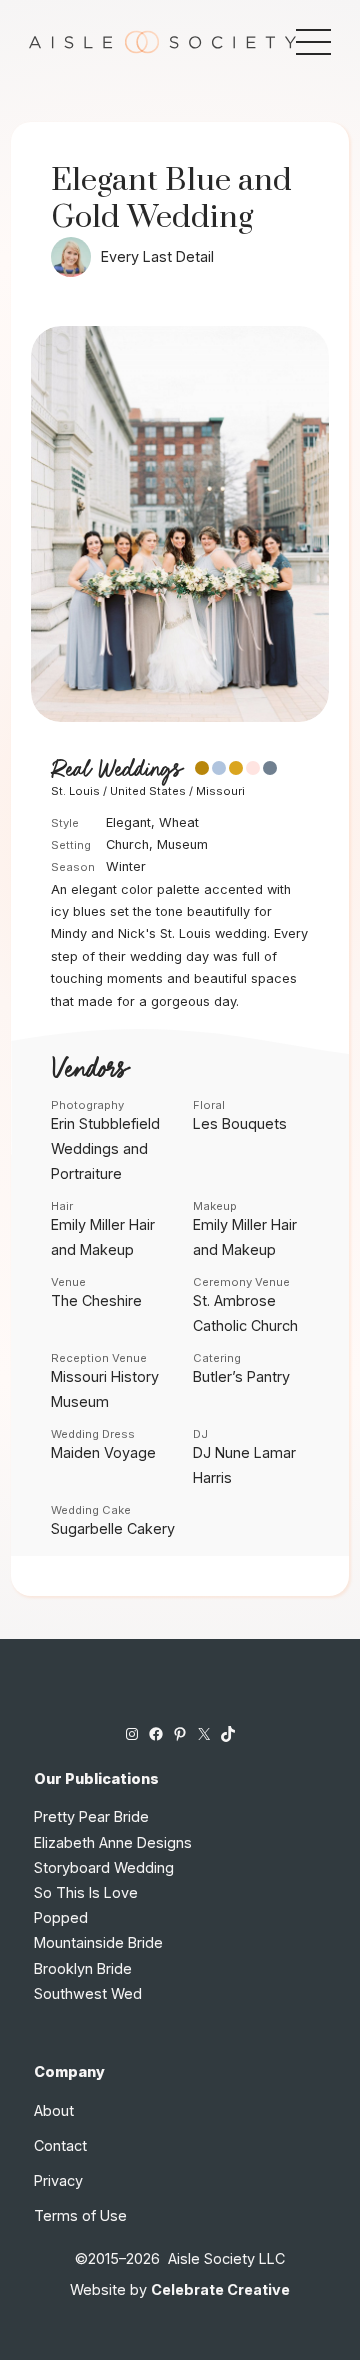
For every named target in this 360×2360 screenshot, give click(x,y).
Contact (60, 2145)
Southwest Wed (88, 1993)
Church (127, 844)
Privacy (58, 2180)
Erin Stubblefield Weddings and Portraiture (105, 1148)
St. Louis (75, 791)
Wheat (179, 822)
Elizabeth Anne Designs (113, 1842)
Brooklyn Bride (83, 1968)
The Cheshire (96, 1300)
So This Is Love (86, 1892)
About (54, 2110)
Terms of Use (80, 2215)
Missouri (220, 791)
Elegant (128, 822)
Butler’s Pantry (241, 1376)
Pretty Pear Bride (91, 1816)
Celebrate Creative (220, 2289)
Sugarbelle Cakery (113, 1528)
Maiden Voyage (103, 1452)
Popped (61, 1917)
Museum (182, 844)
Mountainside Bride (98, 1942)
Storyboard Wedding (104, 1867)
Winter (126, 866)
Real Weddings (116, 770)
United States (148, 791)
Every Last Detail (157, 256)
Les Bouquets (240, 1123)
